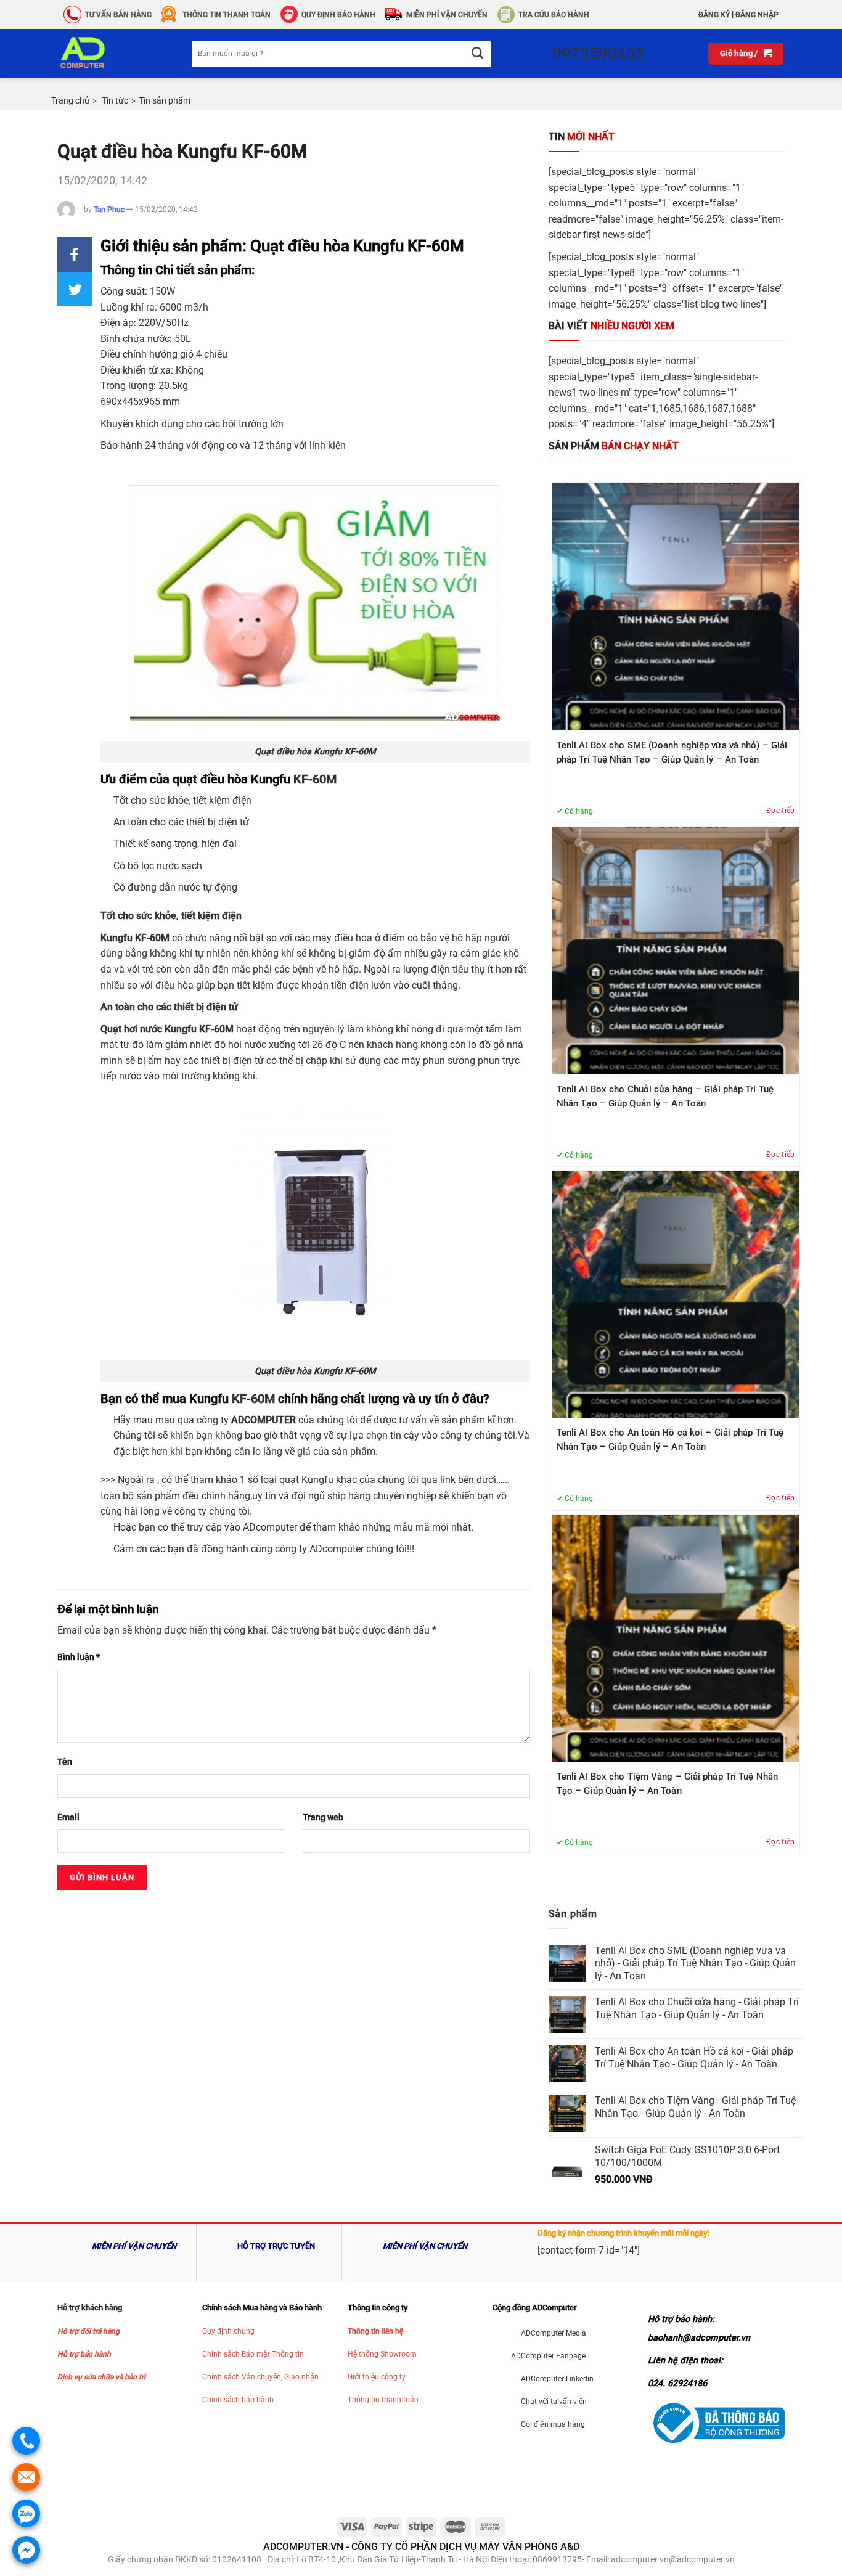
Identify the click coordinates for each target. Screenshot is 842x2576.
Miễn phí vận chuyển (447, 15)
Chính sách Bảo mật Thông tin (253, 2354)
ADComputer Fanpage (548, 2356)
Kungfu (116, 938)
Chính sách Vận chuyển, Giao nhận (260, 2377)
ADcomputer (270, 1527)
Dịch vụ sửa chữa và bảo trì (101, 2377)
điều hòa (174, 985)
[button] (75, 255)
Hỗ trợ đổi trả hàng (88, 2331)
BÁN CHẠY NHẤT (614, 446)
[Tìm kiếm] (477, 54)
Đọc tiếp (781, 811)
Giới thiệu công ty (377, 2377)
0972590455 (599, 54)
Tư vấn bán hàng (118, 15)
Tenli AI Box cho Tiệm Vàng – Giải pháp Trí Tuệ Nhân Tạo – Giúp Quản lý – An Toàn (667, 1784)
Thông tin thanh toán (383, 2400)
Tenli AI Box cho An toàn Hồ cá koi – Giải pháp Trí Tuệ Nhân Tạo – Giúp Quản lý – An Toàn (670, 1440)
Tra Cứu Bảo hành (554, 15)
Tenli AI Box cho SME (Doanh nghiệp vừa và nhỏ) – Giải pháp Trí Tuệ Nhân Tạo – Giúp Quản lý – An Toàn (672, 752)
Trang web (323, 1818)
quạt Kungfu (306, 1480)
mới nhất (582, 137)
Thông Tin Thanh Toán (227, 15)
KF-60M (315, 779)
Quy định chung (228, 2331)
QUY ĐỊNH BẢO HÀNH (338, 15)
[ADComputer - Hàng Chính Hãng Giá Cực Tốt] (102, 54)
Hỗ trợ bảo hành (84, 2354)
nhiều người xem (611, 326)
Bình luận (79, 1657)
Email (68, 1818)
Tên (65, 1762)
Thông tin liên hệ (375, 2331)
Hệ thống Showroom (382, 2354)
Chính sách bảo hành (238, 2400)
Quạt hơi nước (131, 1029)
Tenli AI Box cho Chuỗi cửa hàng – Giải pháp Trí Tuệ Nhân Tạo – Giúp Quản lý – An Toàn (665, 1096)
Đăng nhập (757, 15)
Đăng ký (714, 15)
